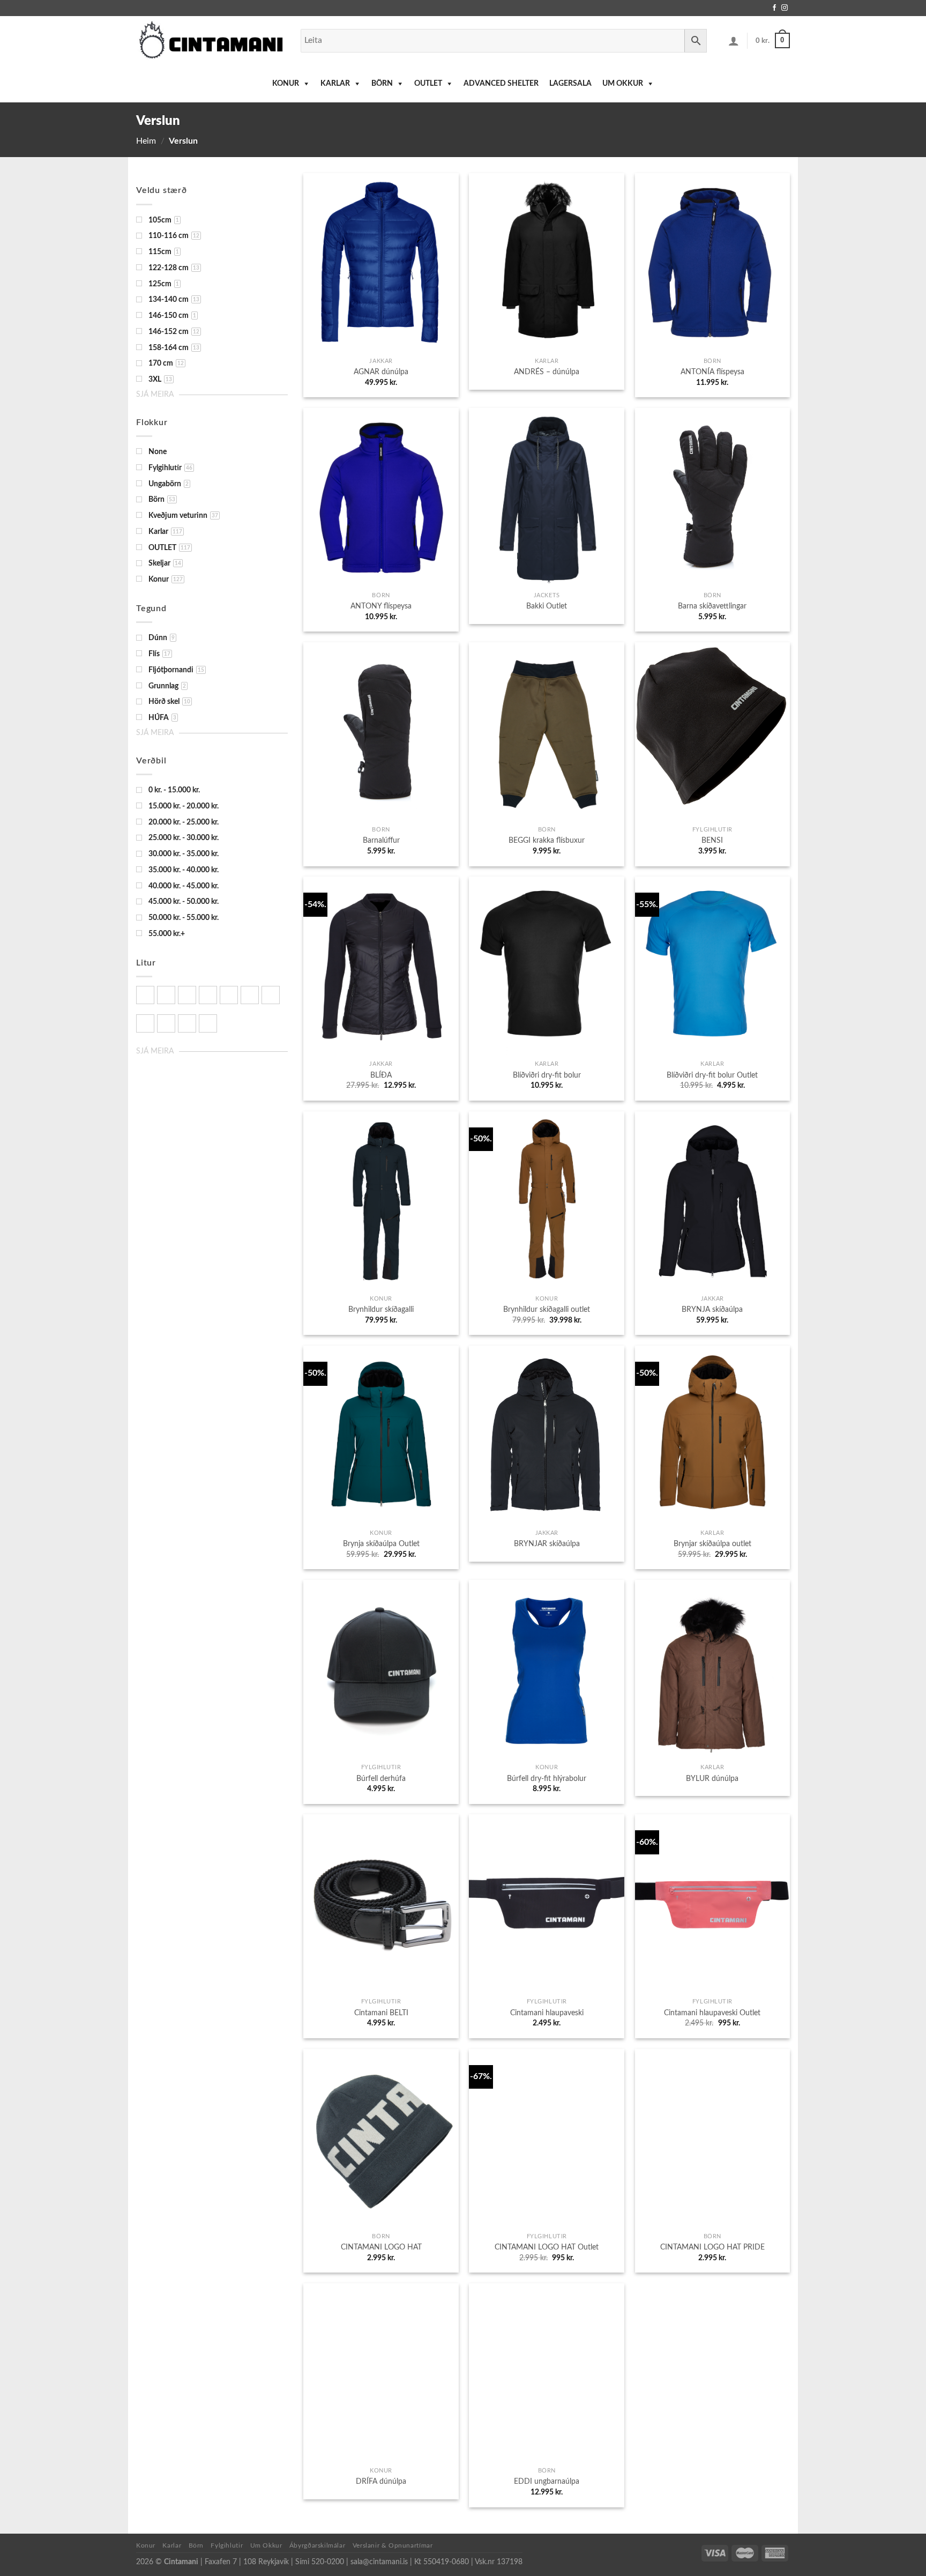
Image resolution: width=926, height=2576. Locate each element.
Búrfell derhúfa (381, 1779)
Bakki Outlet (547, 606)
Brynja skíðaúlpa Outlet (381, 1544)
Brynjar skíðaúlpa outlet (712, 1544)
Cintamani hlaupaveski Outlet (712, 2013)
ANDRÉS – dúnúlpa (547, 372)
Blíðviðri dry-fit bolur (547, 1075)
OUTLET (428, 84)
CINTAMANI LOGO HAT (381, 2247)
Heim (146, 141)
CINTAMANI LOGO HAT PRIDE (712, 2247)
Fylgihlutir (227, 2545)
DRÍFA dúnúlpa (381, 2481)
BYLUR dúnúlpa (712, 1779)
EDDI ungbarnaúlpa (547, 2481)
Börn (382, 84)
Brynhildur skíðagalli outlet (547, 1309)
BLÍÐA (381, 1075)
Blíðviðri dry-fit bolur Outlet (712, 1075)
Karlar (335, 84)
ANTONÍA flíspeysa (712, 372)
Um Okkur (623, 84)
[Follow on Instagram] (785, 8)
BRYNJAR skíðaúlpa (547, 1544)
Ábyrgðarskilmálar (317, 2545)
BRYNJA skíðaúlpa (712, 1309)
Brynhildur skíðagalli (381, 1309)
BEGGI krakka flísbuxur (547, 840)
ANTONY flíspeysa (381, 606)
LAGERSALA (570, 84)
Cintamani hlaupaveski (547, 2013)
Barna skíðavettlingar (712, 606)
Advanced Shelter (501, 84)
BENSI (712, 840)
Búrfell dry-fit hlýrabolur (547, 1779)
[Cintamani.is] (210, 40)
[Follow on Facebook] (774, 8)
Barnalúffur (381, 840)
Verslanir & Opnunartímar (393, 2545)
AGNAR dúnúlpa (381, 372)
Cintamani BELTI (381, 2013)
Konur (286, 84)
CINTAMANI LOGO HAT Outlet (547, 2247)
